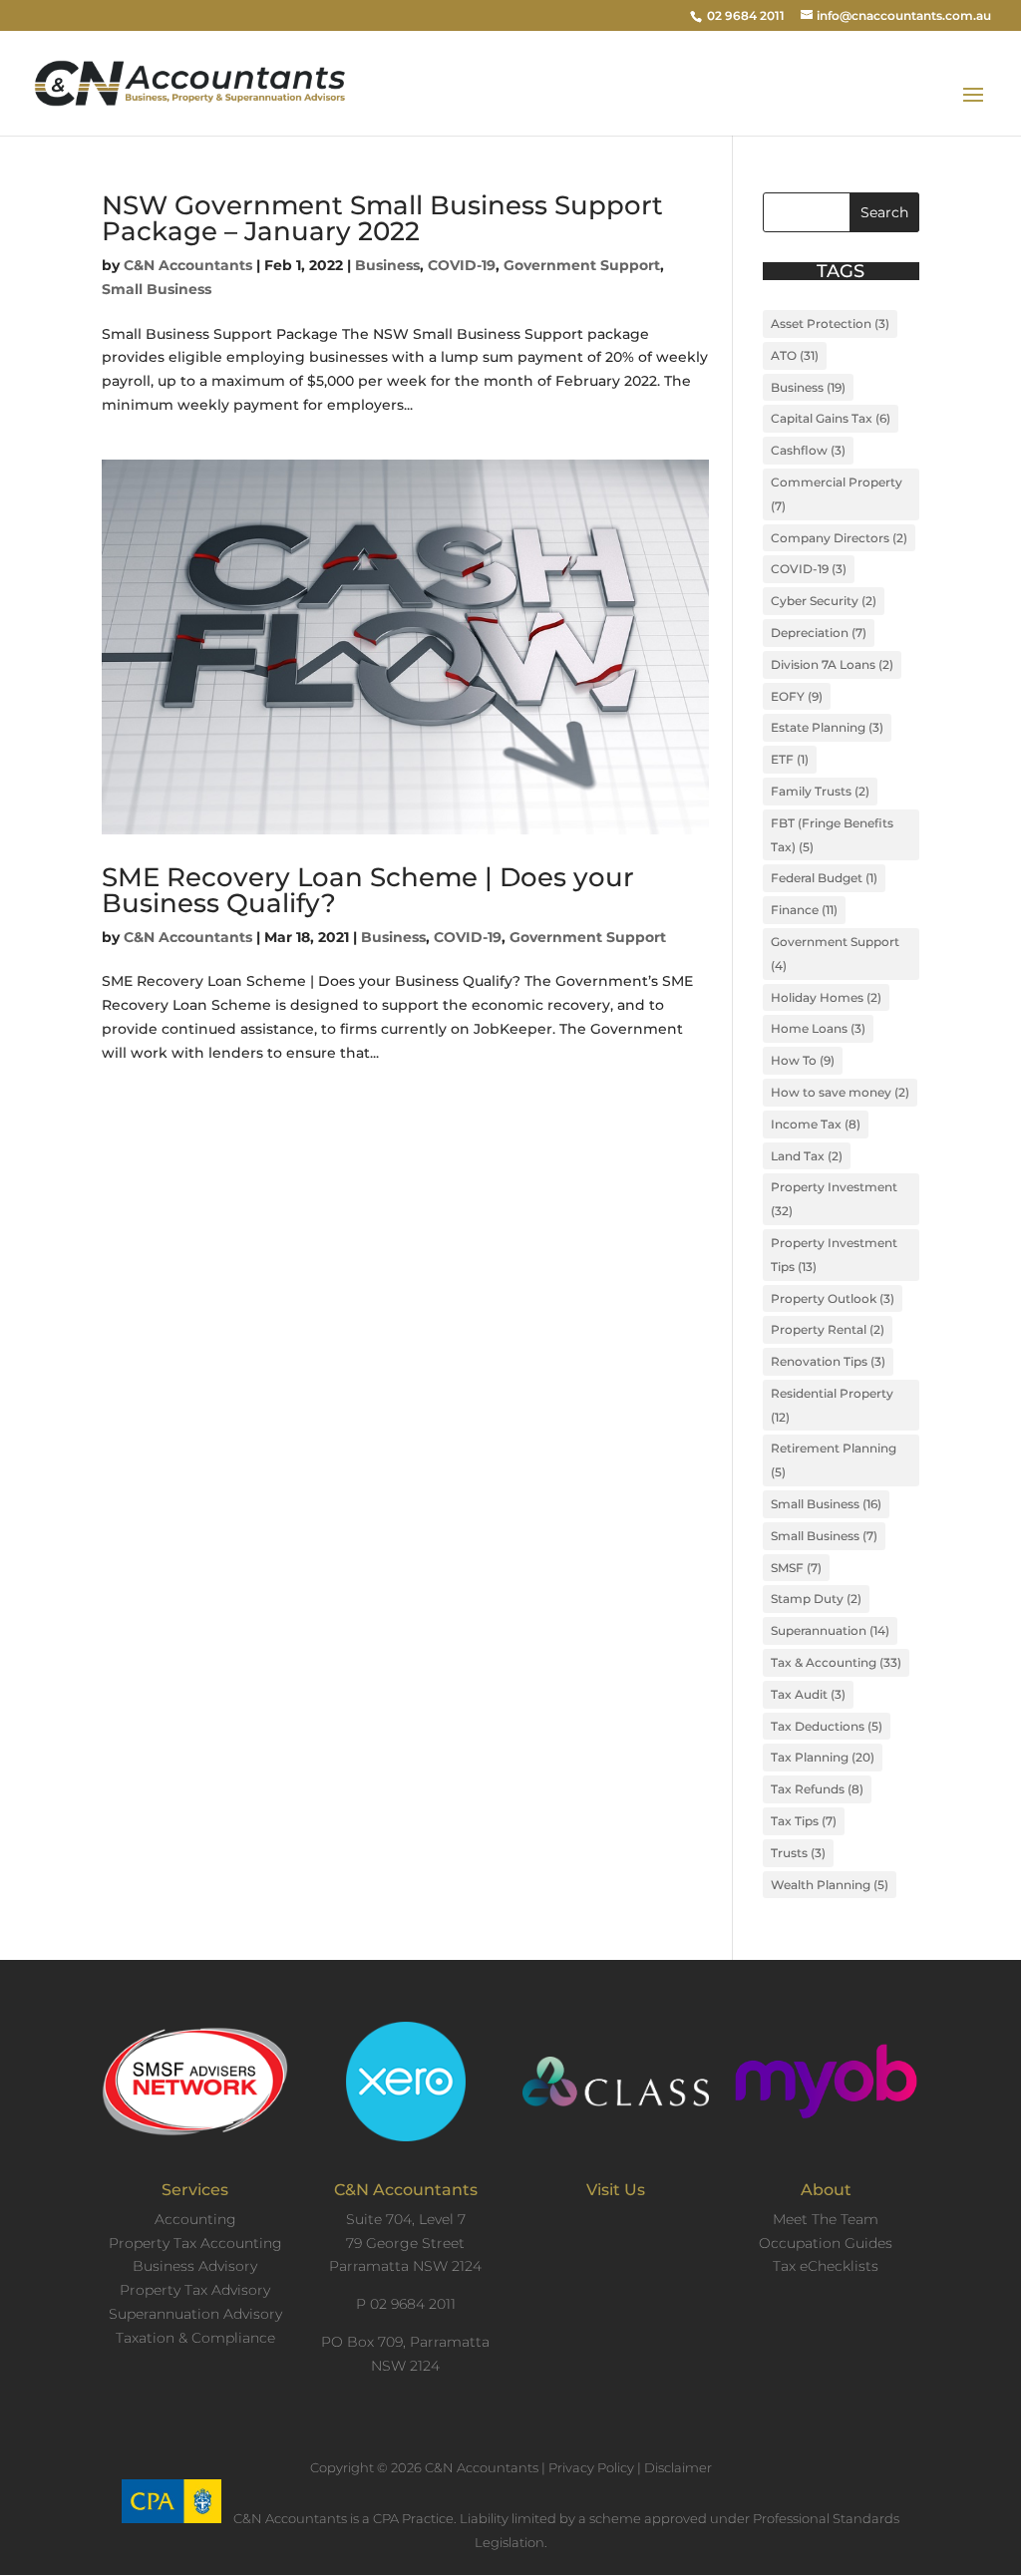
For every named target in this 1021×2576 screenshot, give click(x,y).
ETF (790, 759)
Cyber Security (824, 601)
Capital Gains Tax (831, 418)
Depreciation (819, 633)
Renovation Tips (828, 1361)
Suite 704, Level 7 (406, 2219)
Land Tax (807, 1156)
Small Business (157, 289)
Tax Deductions (827, 1726)
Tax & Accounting (836, 1662)
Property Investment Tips (834, 1255)
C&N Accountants (188, 265)
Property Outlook (833, 1298)
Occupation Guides (826, 2243)
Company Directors (839, 538)
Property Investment (834, 1199)
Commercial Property (837, 494)
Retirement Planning (834, 1460)
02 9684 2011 (746, 15)
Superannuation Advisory (195, 2314)
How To (803, 1060)
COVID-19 (462, 265)
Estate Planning (827, 727)
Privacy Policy (591, 2467)
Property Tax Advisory (195, 2290)
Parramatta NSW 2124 (405, 2266)
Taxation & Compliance (195, 2338)
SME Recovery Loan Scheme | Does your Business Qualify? (368, 890)
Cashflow (808, 450)
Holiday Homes (826, 997)
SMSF (796, 1568)
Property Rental (828, 1329)
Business (387, 265)
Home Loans (818, 1028)
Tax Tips (804, 1821)
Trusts (798, 1853)
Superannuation (830, 1630)
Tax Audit (808, 1694)
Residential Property (832, 1405)
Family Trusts (820, 791)
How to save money (840, 1092)
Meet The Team (826, 2219)
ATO (795, 355)
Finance (804, 910)
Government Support (582, 265)
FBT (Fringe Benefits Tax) (832, 835)
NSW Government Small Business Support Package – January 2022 (382, 218)
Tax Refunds (817, 1789)
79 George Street (405, 2243)
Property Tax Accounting (195, 2243)
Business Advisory (195, 2266)
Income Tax (816, 1124)
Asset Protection (830, 323)
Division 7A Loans (832, 664)
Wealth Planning (830, 1885)
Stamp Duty (816, 1599)
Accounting (195, 2219)
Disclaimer (678, 2467)
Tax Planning (823, 1757)
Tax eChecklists (826, 2266)
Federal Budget (824, 878)
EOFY (797, 696)
